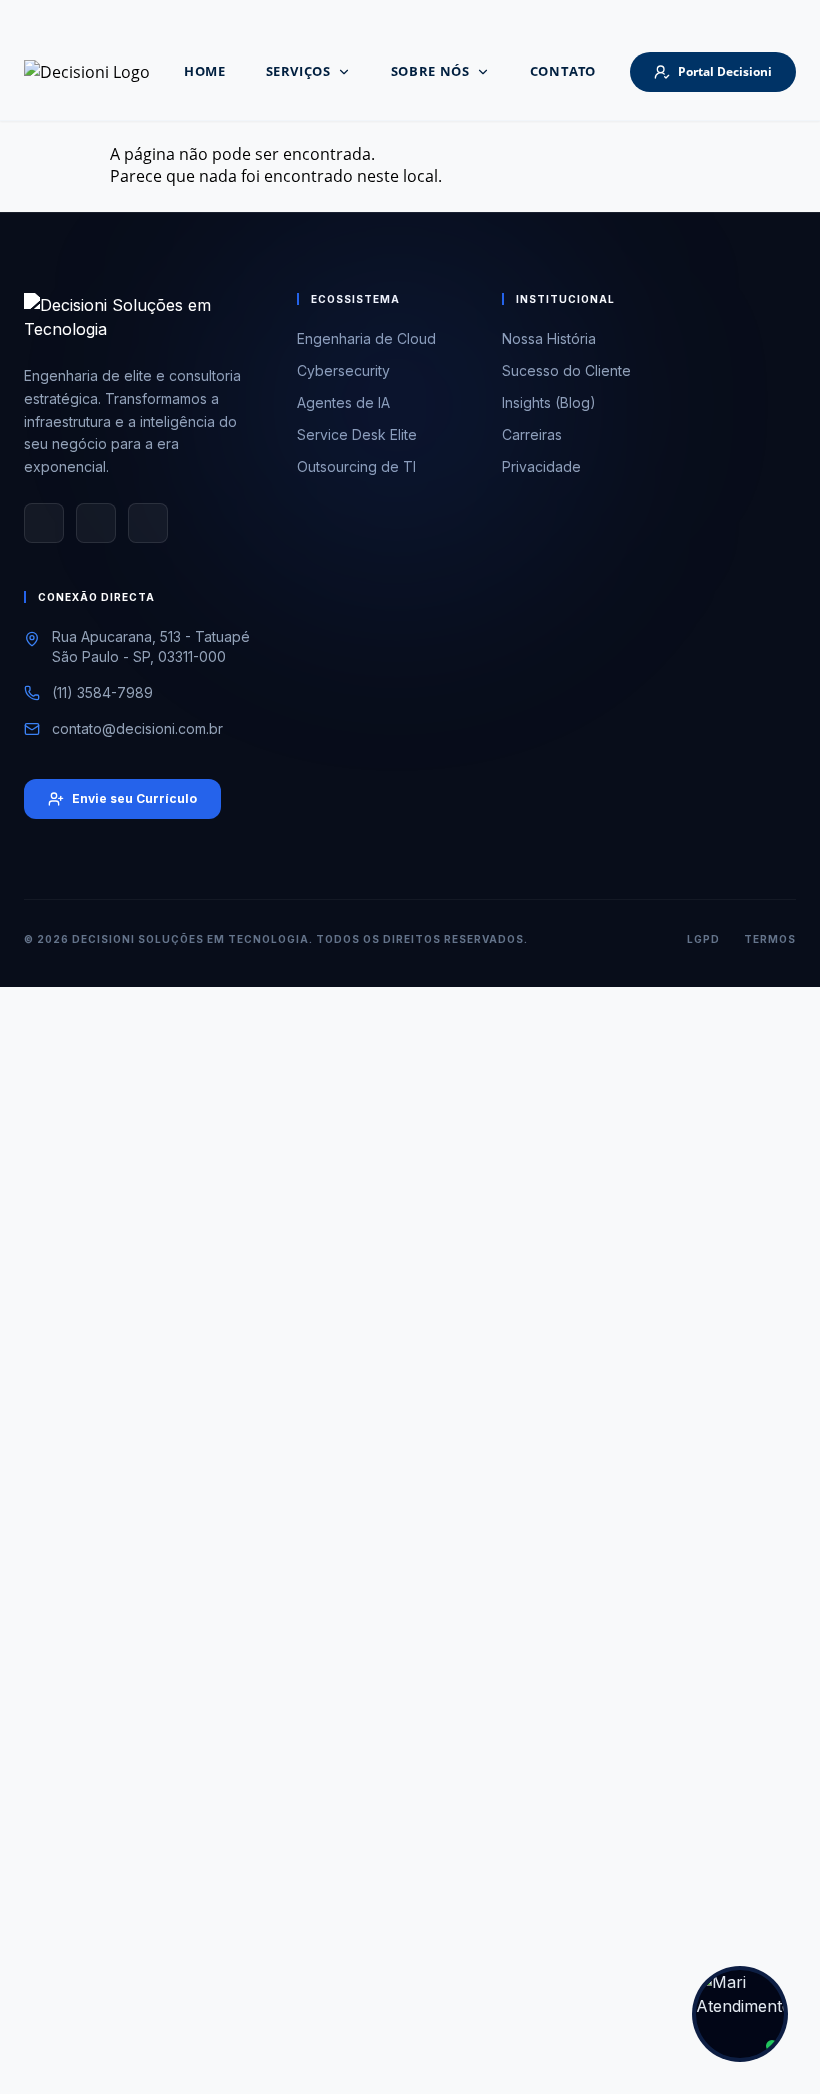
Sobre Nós (430, 71)
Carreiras (532, 434)
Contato (563, 71)
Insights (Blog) (549, 402)
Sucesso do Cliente (566, 370)
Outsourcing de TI (356, 466)
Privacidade (541, 466)
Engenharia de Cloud (366, 338)
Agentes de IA (343, 402)
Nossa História (549, 338)
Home (205, 71)
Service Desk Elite (357, 434)
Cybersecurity (343, 370)
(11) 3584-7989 (102, 692)
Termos (770, 939)
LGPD (703, 939)
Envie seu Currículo (134, 798)
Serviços (298, 71)
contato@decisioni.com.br (137, 728)
